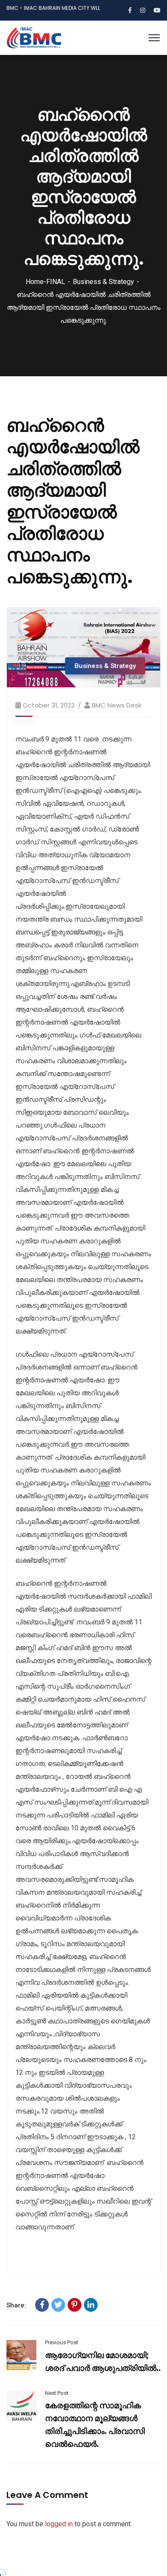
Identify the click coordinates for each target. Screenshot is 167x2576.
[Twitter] (58, 2305)
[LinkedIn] (91, 2305)
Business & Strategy (103, 282)
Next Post (57, 2393)
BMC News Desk (116, 705)
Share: (16, 2305)
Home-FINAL (45, 282)
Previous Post (62, 2342)
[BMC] (34, 37)
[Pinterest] (75, 2305)
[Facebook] (42, 2305)
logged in (59, 2524)
